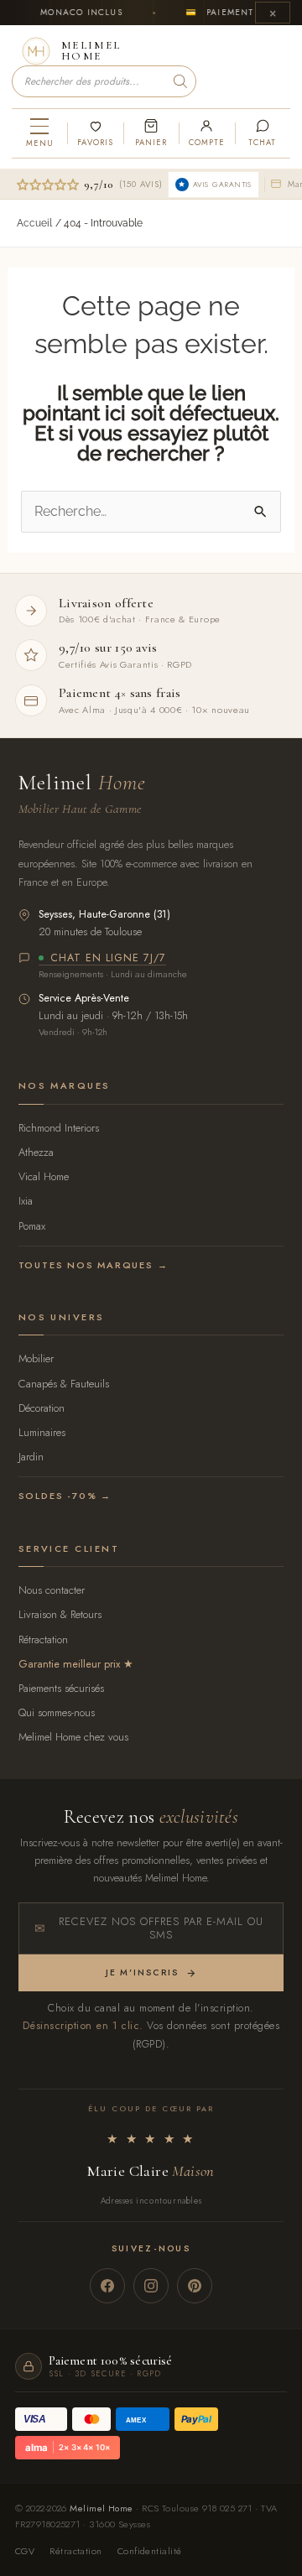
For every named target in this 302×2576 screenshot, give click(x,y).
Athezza (36, 1152)
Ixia (26, 1201)
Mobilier (36, 1358)
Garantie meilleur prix (69, 1664)
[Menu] (39, 133)
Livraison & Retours (60, 1614)
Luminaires (42, 1432)
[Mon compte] (206, 133)
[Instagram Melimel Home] (151, 2286)
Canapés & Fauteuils (64, 1384)
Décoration (42, 1408)
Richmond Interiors (59, 1128)
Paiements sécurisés (61, 1688)
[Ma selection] (95, 133)
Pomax (32, 1226)
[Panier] (151, 133)
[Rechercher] (180, 81)
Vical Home (44, 1176)
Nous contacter (52, 1590)
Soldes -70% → (65, 1496)
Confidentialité (150, 2551)
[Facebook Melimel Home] (107, 2286)
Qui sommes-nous (57, 1712)
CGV (25, 2551)
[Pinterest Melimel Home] (195, 2286)
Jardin (31, 1457)
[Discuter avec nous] (263, 133)
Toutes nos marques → (94, 1265)
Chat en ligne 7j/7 (108, 959)
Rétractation (43, 1639)
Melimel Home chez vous (73, 1737)
